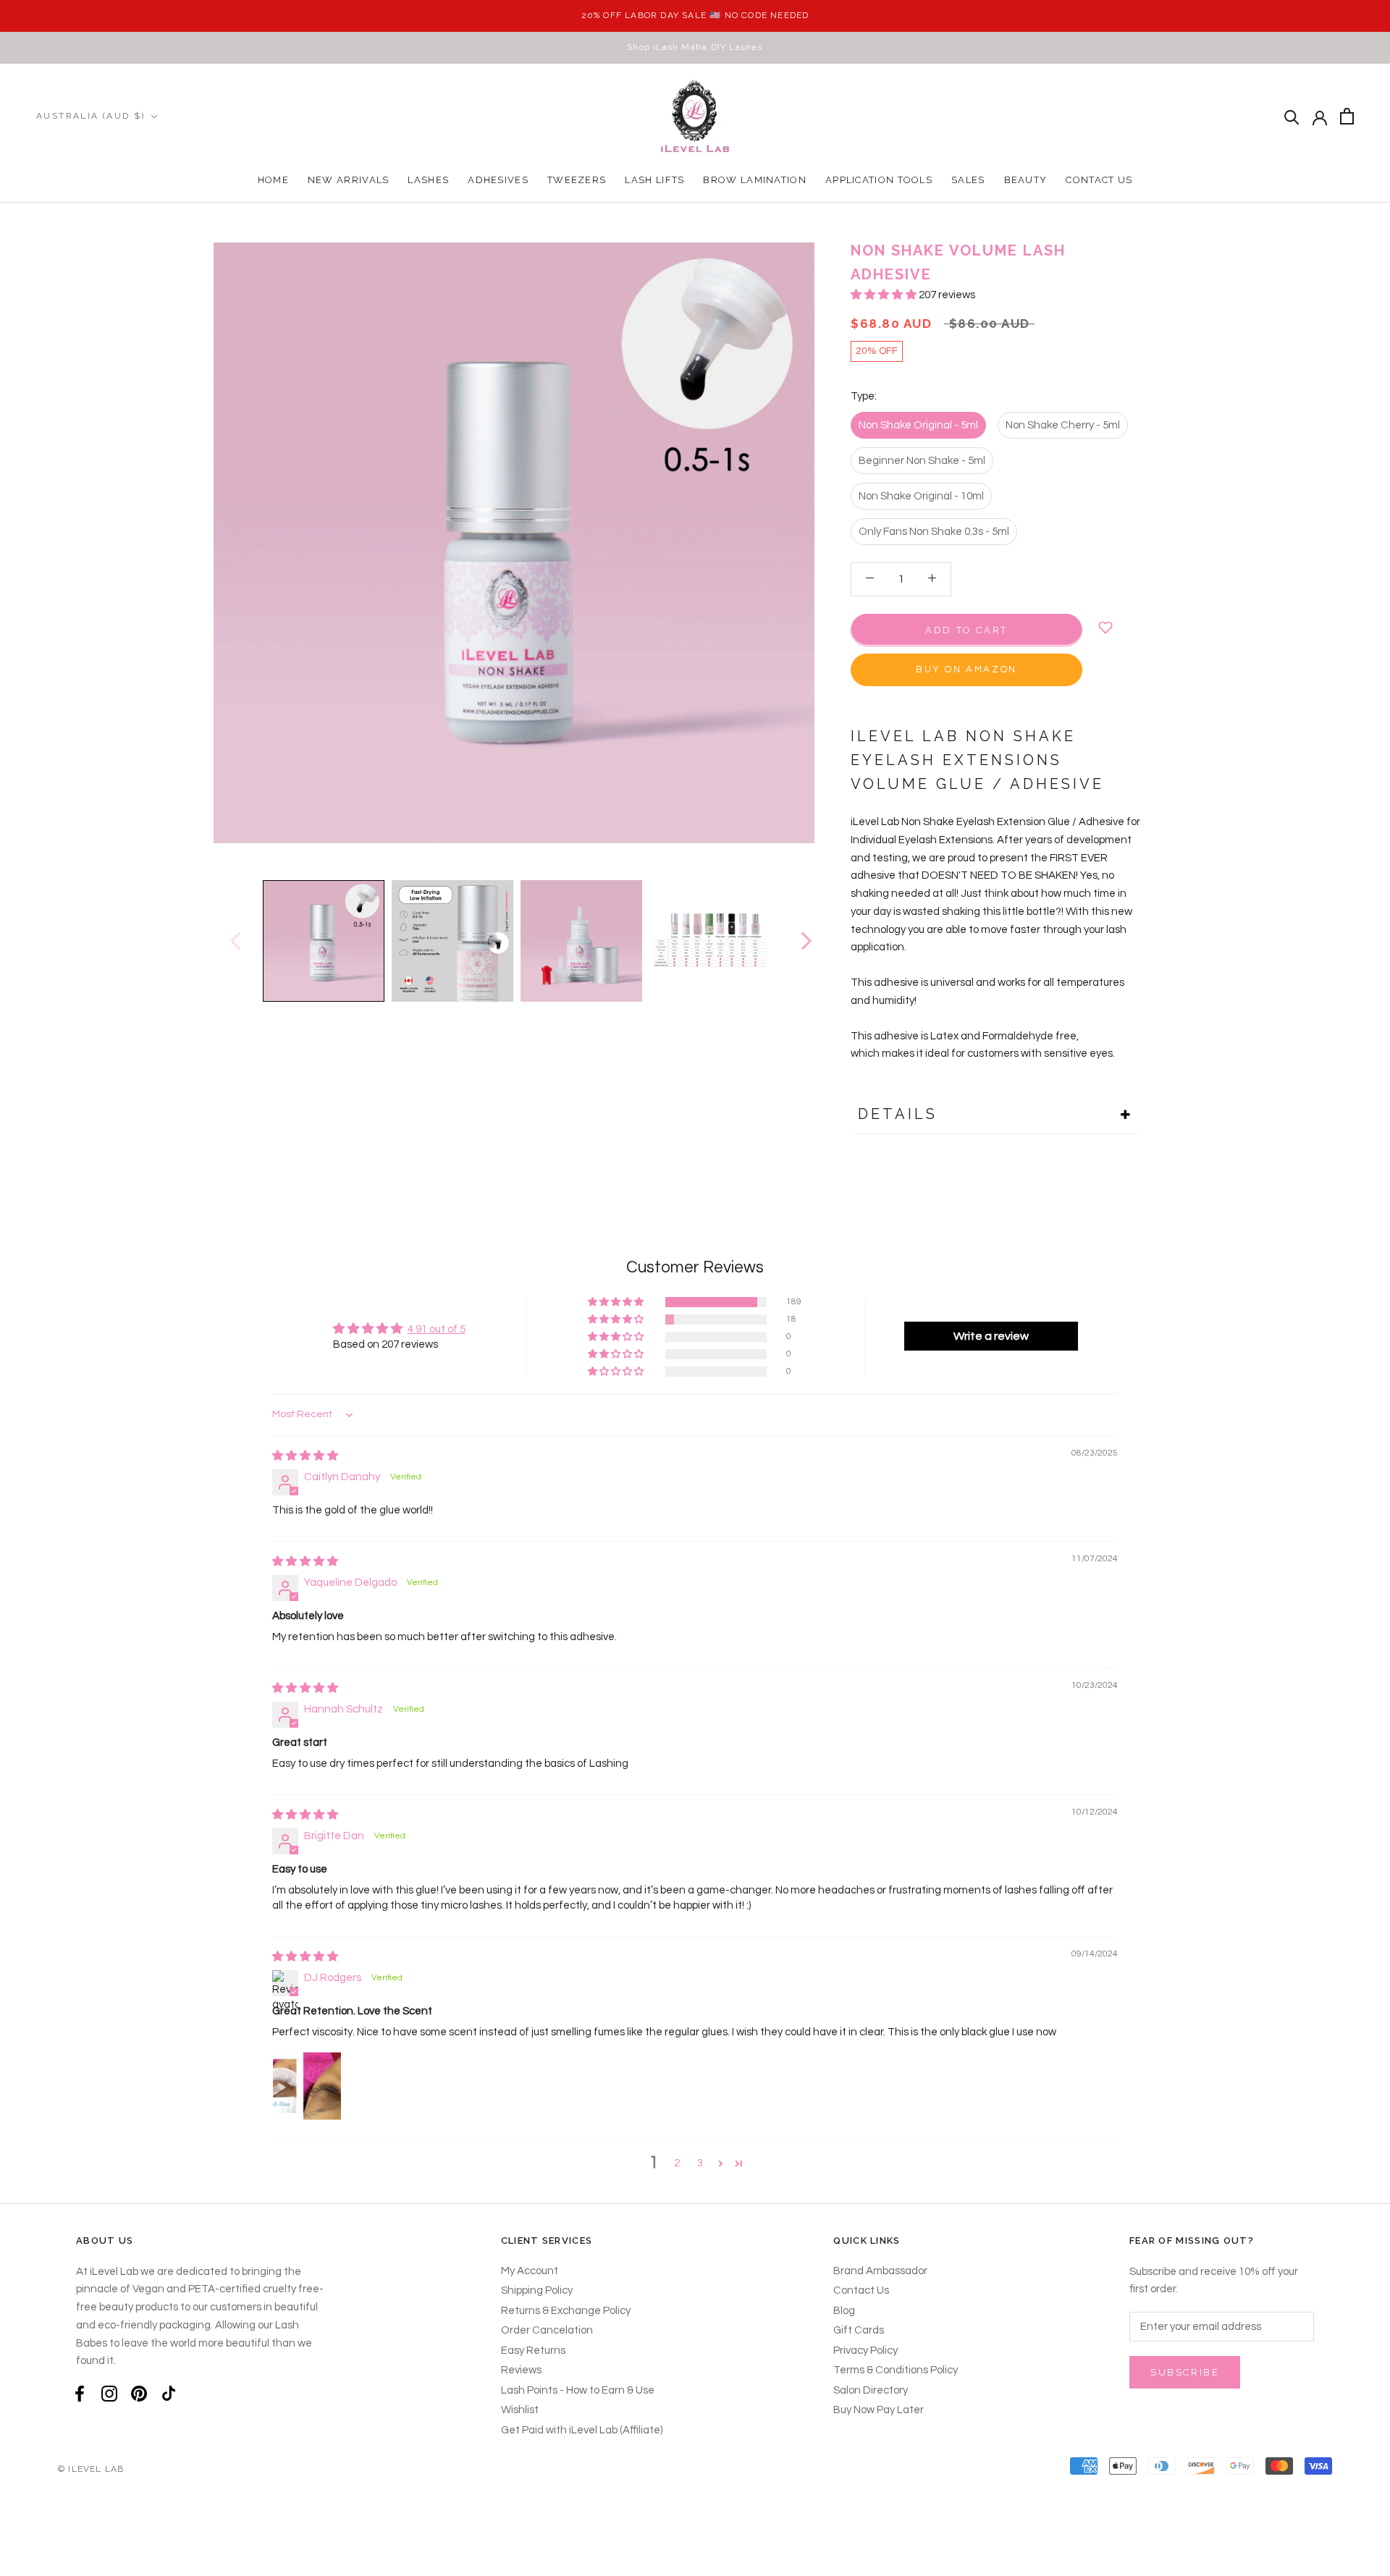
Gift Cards (859, 2330)
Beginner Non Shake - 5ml (922, 460)
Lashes (428, 180)
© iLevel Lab (91, 2469)
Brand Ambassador (880, 2271)
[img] (305, 1456)
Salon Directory (871, 2390)
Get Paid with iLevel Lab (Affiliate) (582, 2430)
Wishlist (520, 2410)
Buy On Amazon (966, 669)
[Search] (1292, 116)
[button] (885, 295)
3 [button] (700, 2163)
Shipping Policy (537, 2290)
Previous (235, 941)
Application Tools (879, 180)
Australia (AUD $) (91, 116)
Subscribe (1185, 2372)
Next (806, 941)
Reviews (521, 2370)
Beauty (1026, 180)
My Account (530, 2271)
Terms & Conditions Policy (896, 2370)
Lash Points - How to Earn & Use (578, 2390)
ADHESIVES (498, 180)
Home (273, 180)
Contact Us (1099, 180)
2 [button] (677, 2163)
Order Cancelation (547, 2330)
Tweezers (577, 180)
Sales (968, 180)
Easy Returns (533, 2351)
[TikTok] (169, 2394)
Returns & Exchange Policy (566, 2311)
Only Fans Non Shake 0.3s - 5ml (934, 531)
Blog (844, 2311)
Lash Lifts (654, 180)
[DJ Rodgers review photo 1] (307, 2086)
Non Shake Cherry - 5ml (1063, 425)
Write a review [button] (991, 1336)
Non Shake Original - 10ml (921, 495)
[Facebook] (80, 2394)
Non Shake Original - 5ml (918, 425)
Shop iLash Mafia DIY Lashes (695, 47)
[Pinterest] (139, 2394)
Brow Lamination (755, 180)
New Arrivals (349, 180)
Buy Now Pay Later (879, 2410)
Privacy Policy (865, 2351)
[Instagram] (109, 2394)
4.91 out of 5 (437, 1329)
